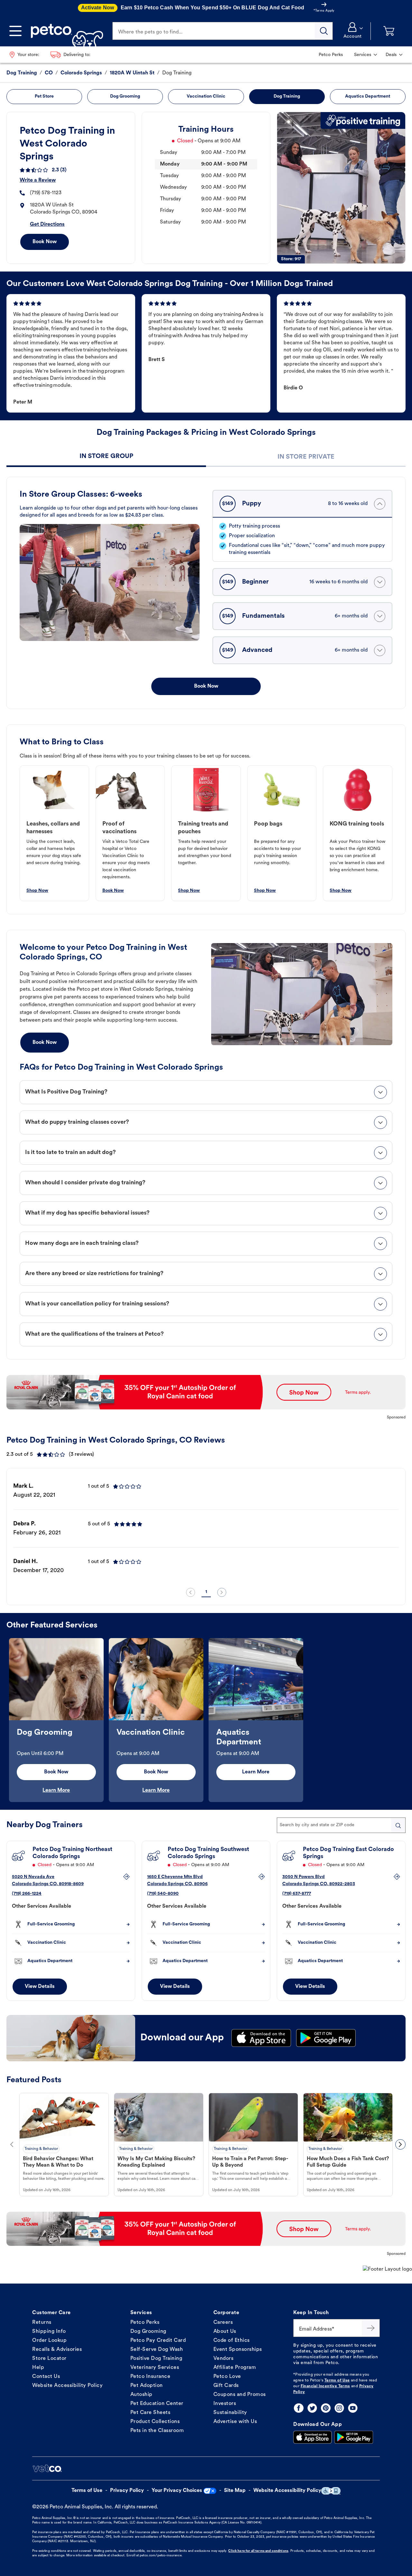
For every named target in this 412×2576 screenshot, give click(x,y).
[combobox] (341, 1825)
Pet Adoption (147, 2386)
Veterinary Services (155, 2368)
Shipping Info (49, 2332)
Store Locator (49, 2359)
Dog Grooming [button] (125, 96)
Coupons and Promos (240, 2395)
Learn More (56, 1790)
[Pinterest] (326, 2408)
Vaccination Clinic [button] (206, 96)
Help (38, 2368)
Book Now (45, 242)
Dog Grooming (148, 2332)
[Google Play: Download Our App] (354, 2437)
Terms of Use (337, 2380)
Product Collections (155, 2422)
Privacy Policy (127, 2491)
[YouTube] (353, 2408)
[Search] (324, 31)
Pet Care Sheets (150, 2413)
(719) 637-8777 (297, 1894)
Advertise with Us (235, 2422)
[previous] (191, 1592)
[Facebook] (299, 2408)
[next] (222, 1592)
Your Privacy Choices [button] (177, 2491)
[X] (312, 2408)
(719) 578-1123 (46, 193)
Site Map (235, 2491)
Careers (223, 2323)
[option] (206, 1529)
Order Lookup (49, 2341)
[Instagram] (339, 2408)
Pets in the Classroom (157, 2431)
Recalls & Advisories (57, 2350)
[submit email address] (371, 2328)
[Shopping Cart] (389, 31)
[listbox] (206, 1529)
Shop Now (37, 891)
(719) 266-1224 (27, 1894)
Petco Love (227, 2377)
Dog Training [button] (287, 96)
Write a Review (38, 180)
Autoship (141, 2395)
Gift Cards (226, 2386)
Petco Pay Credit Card (158, 2341)
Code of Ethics (232, 2341)
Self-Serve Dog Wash (157, 2350)
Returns (42, 2323)
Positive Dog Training (156, 2359)
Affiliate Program (235, 2368)
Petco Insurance (150, 2377)
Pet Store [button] (44, 96)
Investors (225, 2404)
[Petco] (65, 31)
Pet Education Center (157, 2404)
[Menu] (15, 31)
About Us (225, 2332)
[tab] (106, 457)
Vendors (224, 2359)
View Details (40, 1987)
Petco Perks (145, 2323)
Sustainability (230, 2413)
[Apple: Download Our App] (313, 2437)
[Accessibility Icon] (331, 2491)
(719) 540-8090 (163, 1894)
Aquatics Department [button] (368, 96)
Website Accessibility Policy (67, 2386)
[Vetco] (47, 2468)
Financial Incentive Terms (325, 2386)
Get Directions (47, 224)
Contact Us (46, 2377)
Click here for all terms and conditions (258, 2551)
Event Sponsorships (238, 2350)
